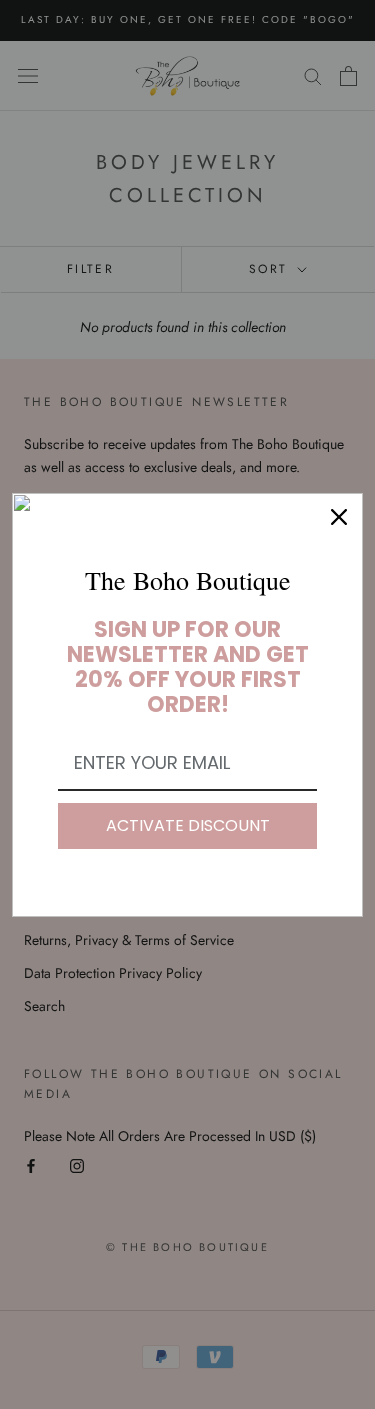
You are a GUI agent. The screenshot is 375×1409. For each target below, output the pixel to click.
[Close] (339, 517)
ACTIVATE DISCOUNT (188, 825)
